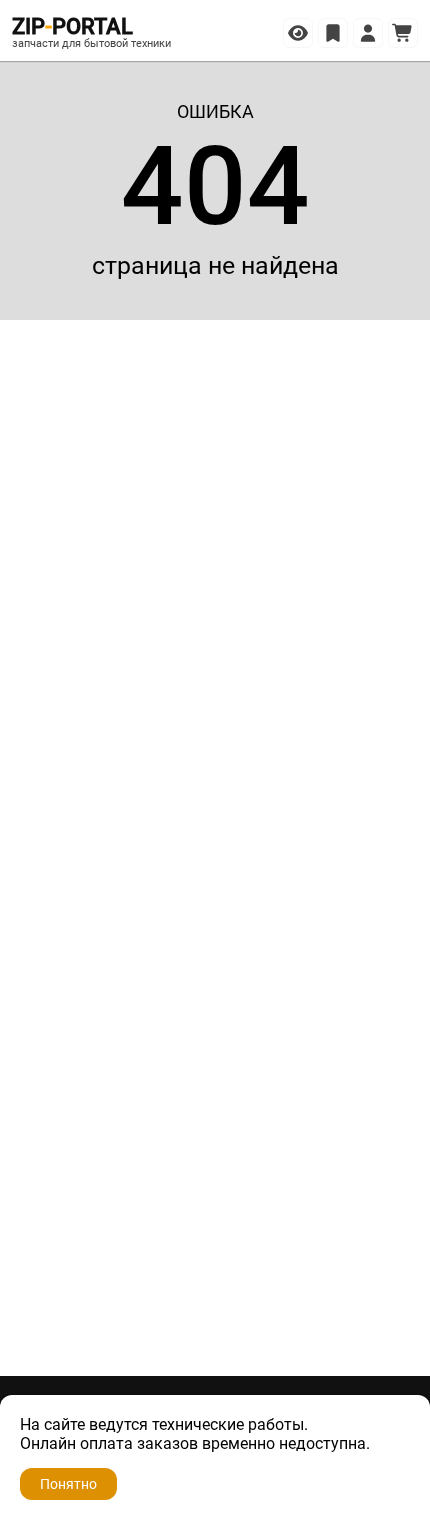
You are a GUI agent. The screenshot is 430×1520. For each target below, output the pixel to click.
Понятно (68, 1484)
